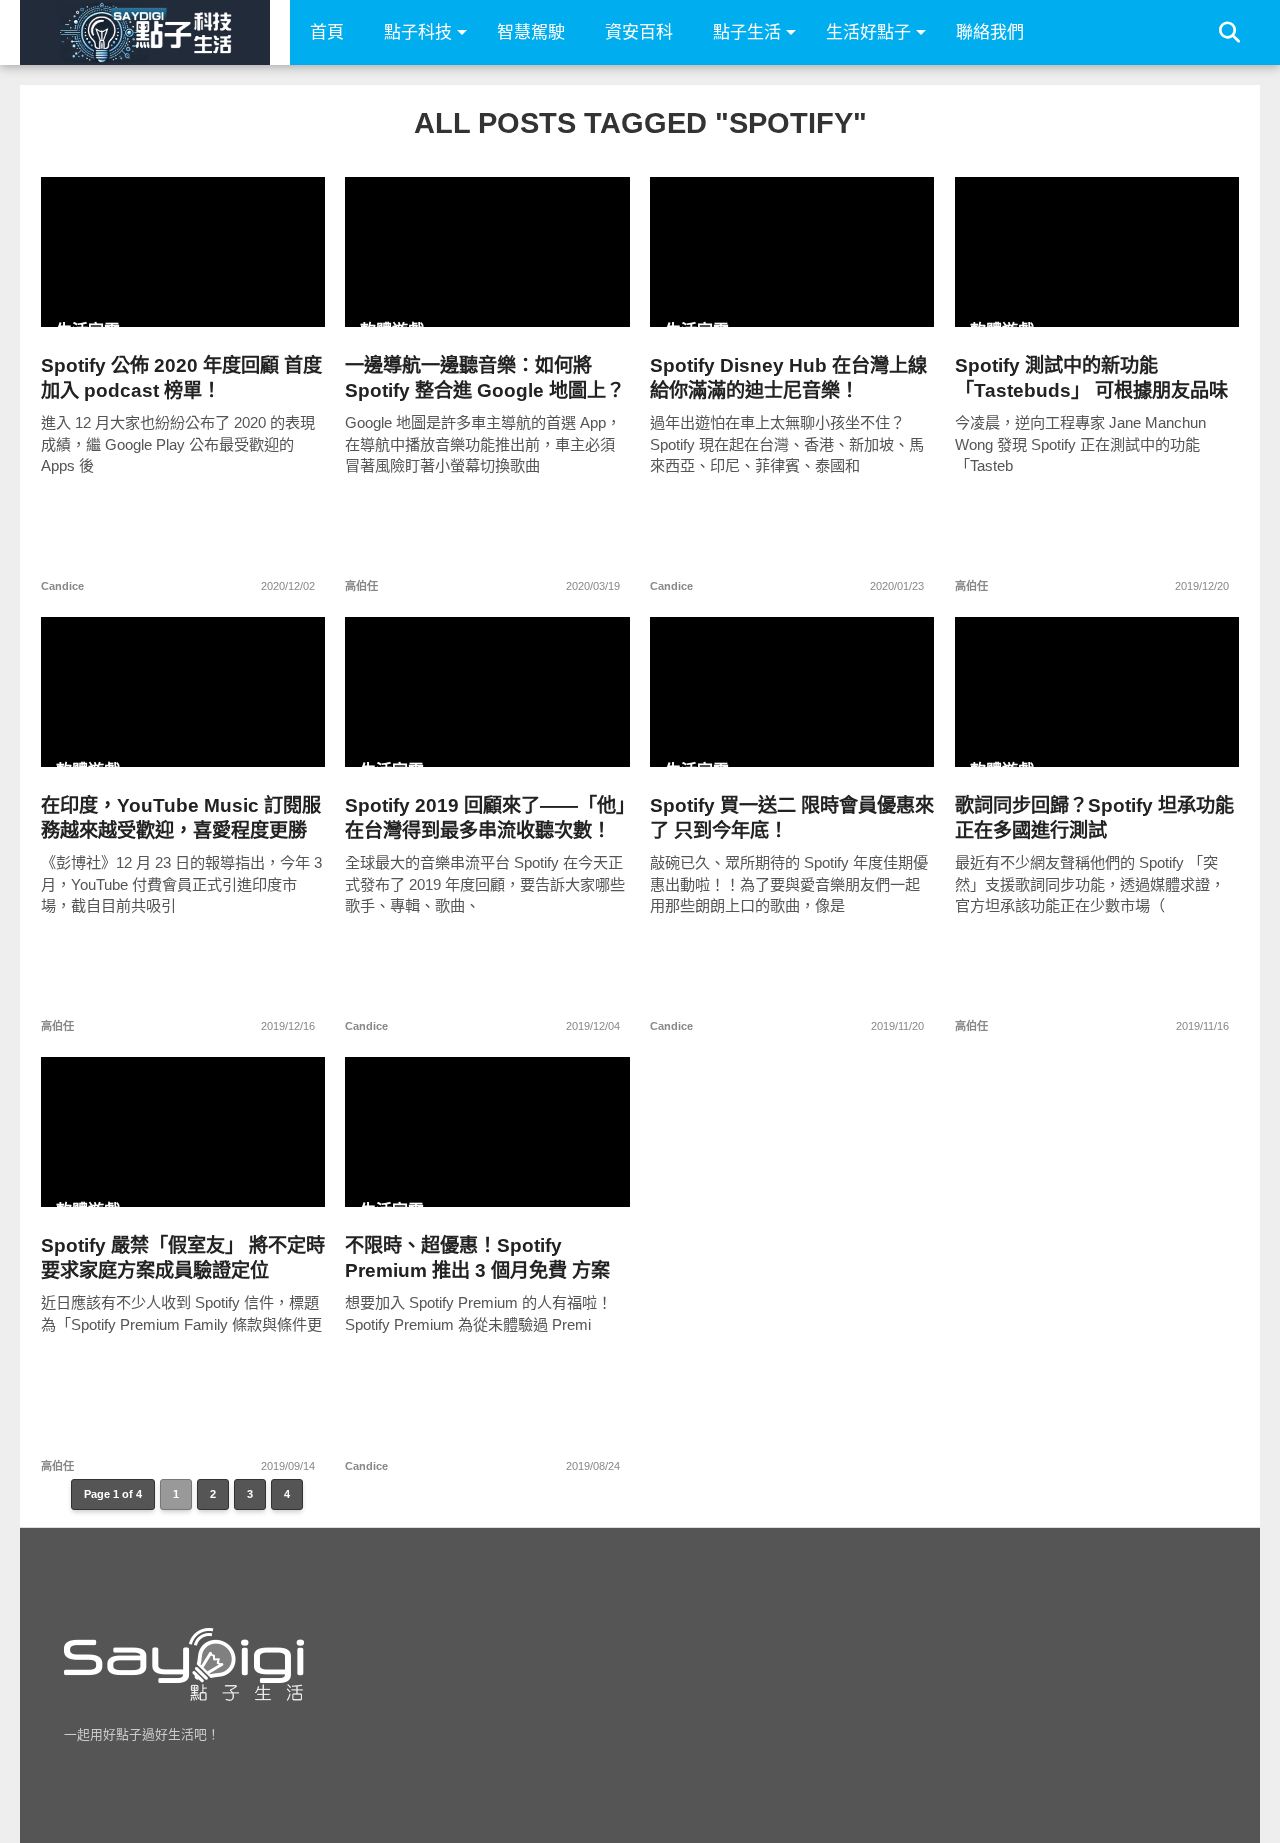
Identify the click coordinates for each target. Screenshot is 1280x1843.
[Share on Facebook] (141, 294)
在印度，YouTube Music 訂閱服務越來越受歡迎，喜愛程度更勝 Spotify (181, 818)
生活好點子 (868, 32)
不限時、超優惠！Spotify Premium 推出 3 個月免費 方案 (477, 1258)
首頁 (327, 32)
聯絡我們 (990, 32)
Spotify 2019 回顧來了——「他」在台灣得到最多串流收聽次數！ (485, 818)
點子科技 (418, 32)
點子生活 (747, 32)
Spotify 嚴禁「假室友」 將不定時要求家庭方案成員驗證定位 (183, 1258)
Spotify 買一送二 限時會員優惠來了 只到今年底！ (792, 818)
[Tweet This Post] (183, 294)
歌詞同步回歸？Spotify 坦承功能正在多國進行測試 (1094, 818)
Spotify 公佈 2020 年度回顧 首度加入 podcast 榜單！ (181, 378)
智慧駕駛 (531, 32)
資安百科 (639, 32)
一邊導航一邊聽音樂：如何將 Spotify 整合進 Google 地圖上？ (485, 378)
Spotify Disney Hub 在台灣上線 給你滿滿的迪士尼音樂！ (788, 378)
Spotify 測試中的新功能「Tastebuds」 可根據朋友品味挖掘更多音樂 (1091, 378)
